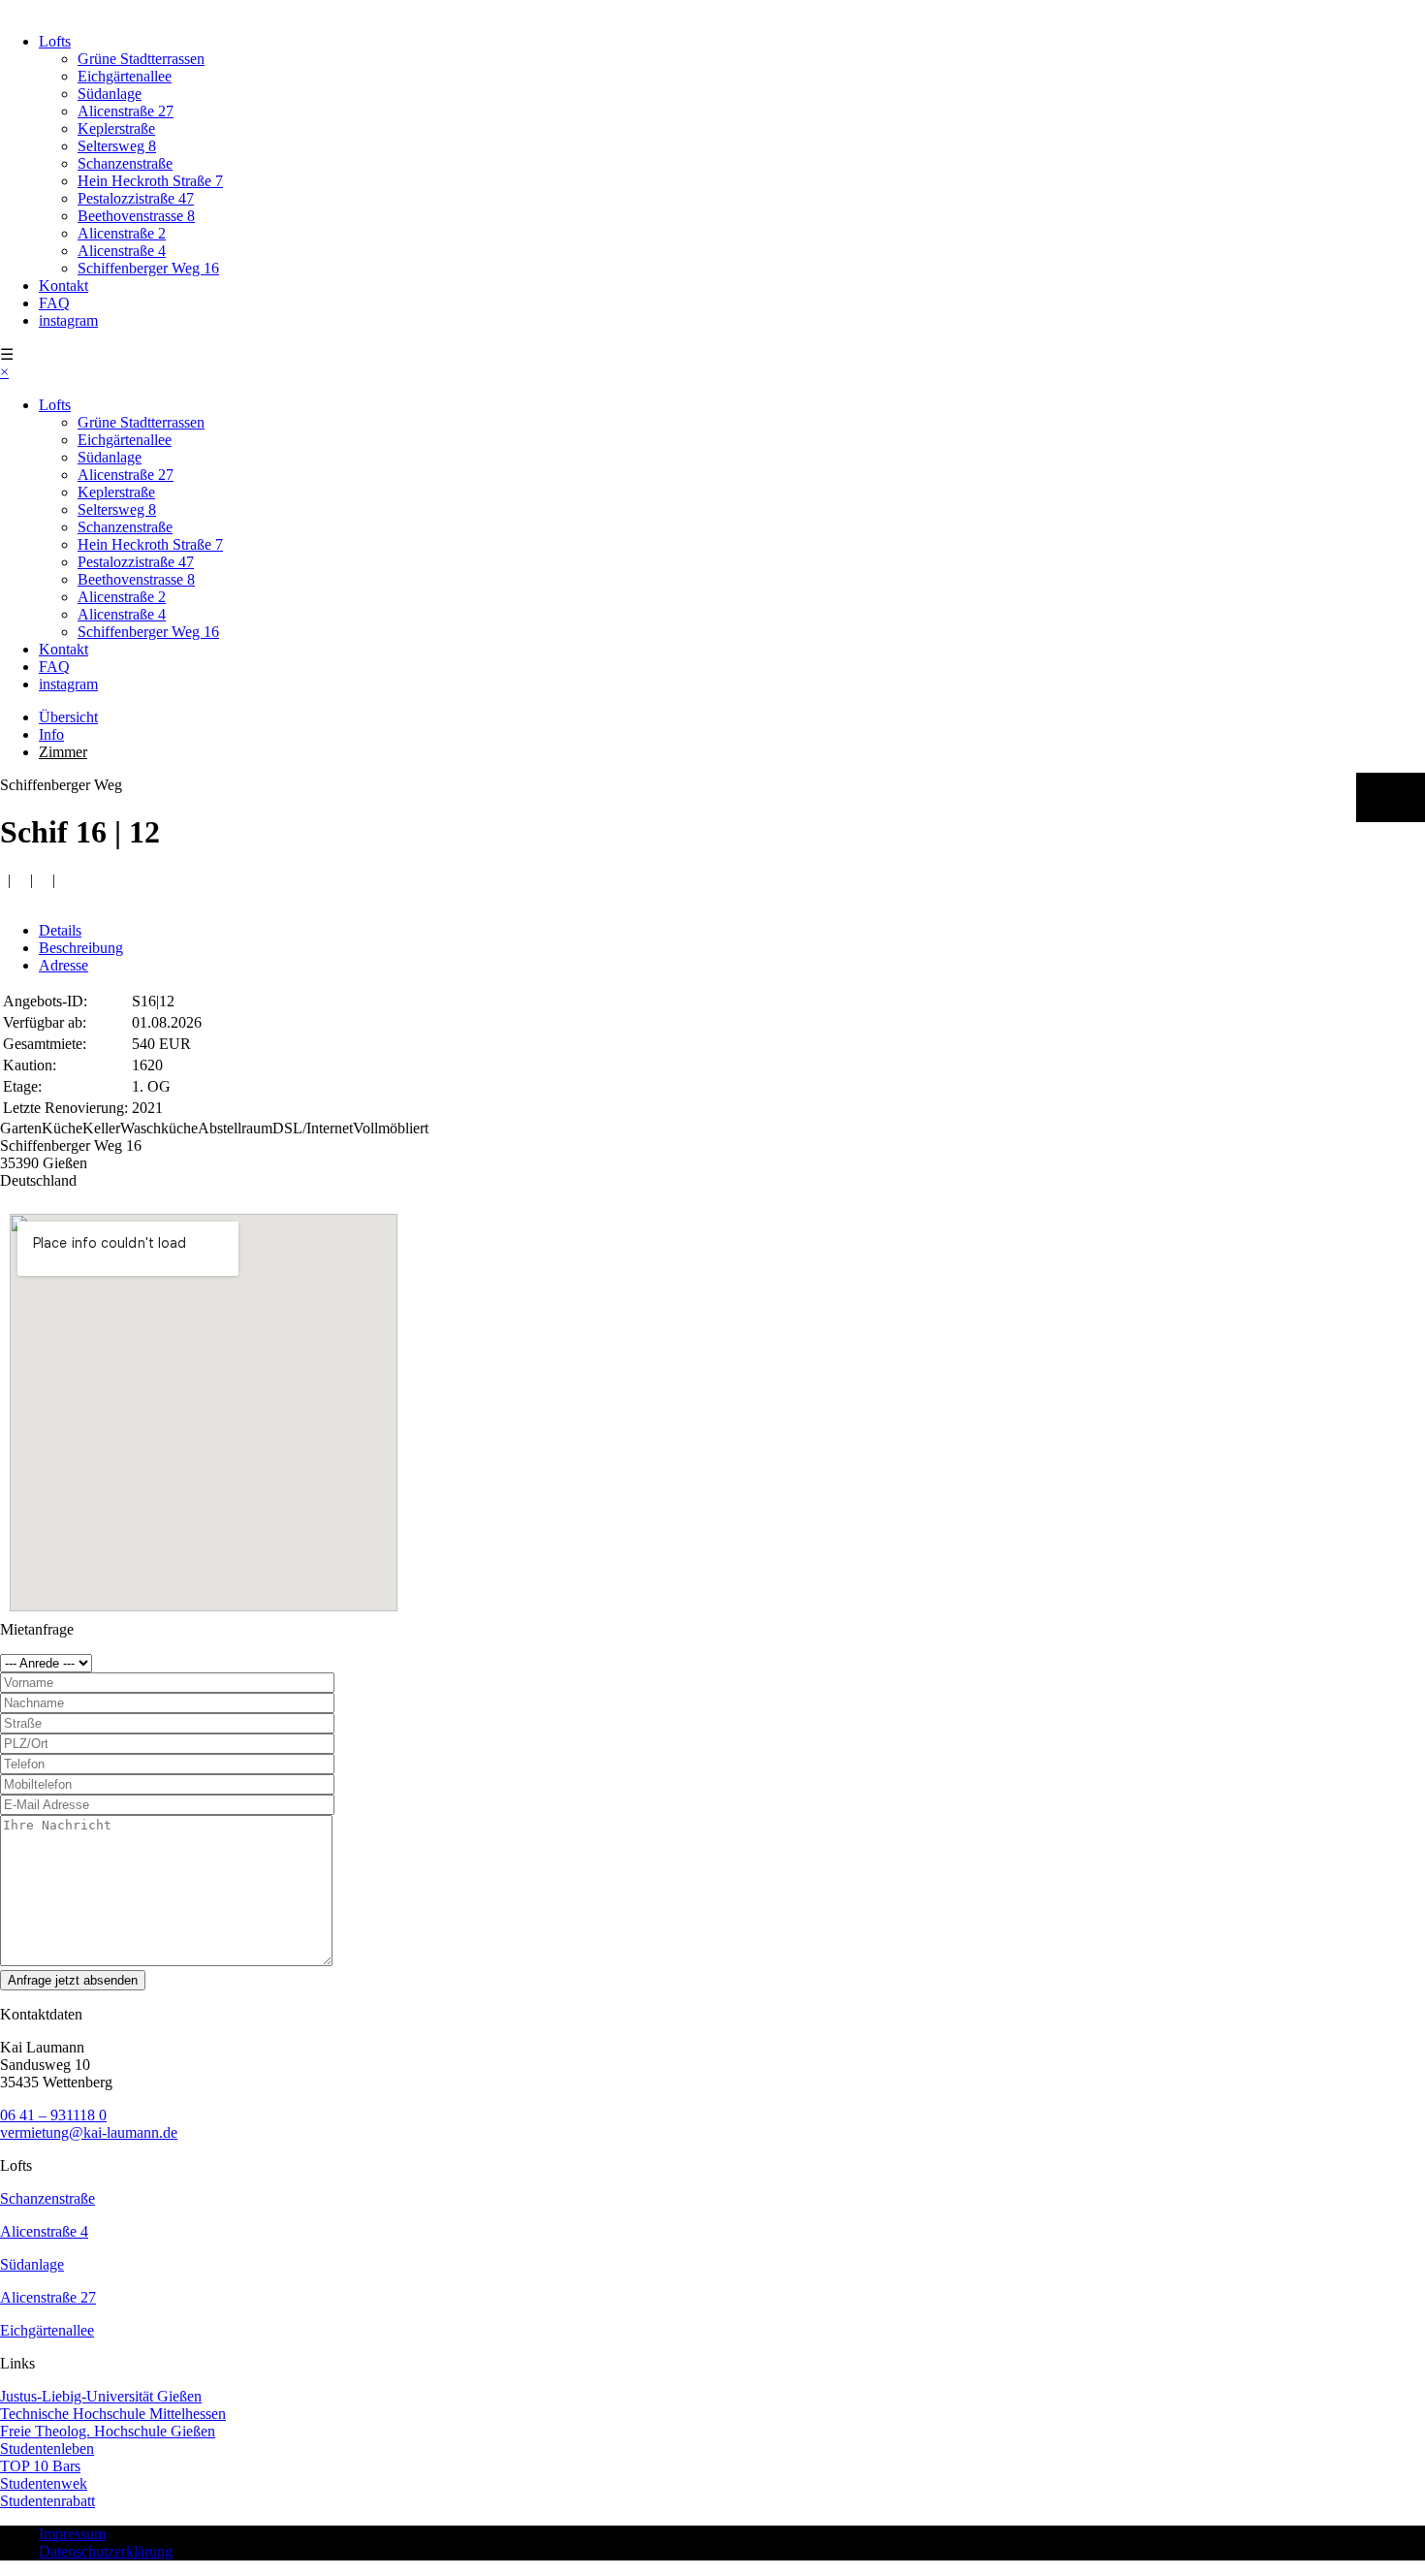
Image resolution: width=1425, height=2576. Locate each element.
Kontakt (63, 286)
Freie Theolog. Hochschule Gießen (108, 2431)
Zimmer (63, 752)
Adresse (63, 965)
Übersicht (68, 717)
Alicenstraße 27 (126, 111)
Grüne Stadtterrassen (141, 59)
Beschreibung (81, 948)
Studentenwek (44, 2483)
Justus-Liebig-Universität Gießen (101, 2396)
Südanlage (110, 94)
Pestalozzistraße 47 (136, 198)
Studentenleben (47, 2449)
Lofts (55, 41)
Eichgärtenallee (125, 76)
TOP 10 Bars (40, 2466)
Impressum (72, 2534)
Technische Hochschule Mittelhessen (113, 2414)
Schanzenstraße (125, 163)
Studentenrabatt (47, 2501)
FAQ (54, 303)
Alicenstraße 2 (122, 233)
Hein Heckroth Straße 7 (150, 181)
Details (60, 930)
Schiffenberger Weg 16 (148, 268)
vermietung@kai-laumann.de (89, 2132)
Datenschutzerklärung (106, 2551)
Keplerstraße (116, 128)
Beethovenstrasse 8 (136, 216)
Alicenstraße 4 (122, 251)
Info (51, 734)
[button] (1391, 797)
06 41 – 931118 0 (53, 2115)
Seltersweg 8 (117, 146)
